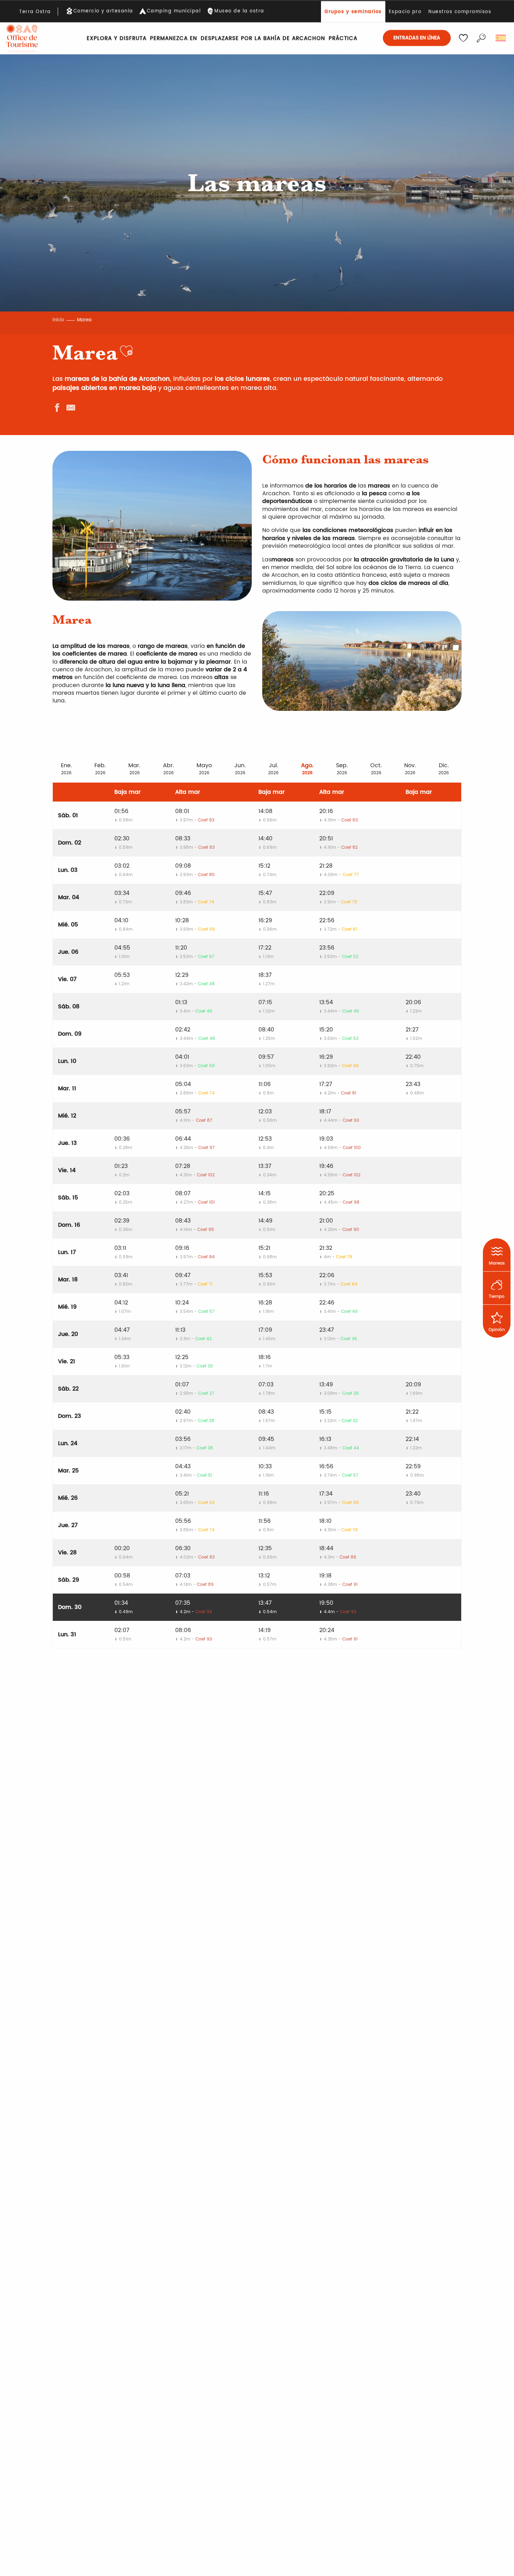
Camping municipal (174, 11)
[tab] (66, 768)
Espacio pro (405, 12)
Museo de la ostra (239, 11)
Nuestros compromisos (460, 12)
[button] (481, 38)
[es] (501, 38)
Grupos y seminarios (353, 12)
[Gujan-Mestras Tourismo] (22, 38)
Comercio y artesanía (103, 11)
